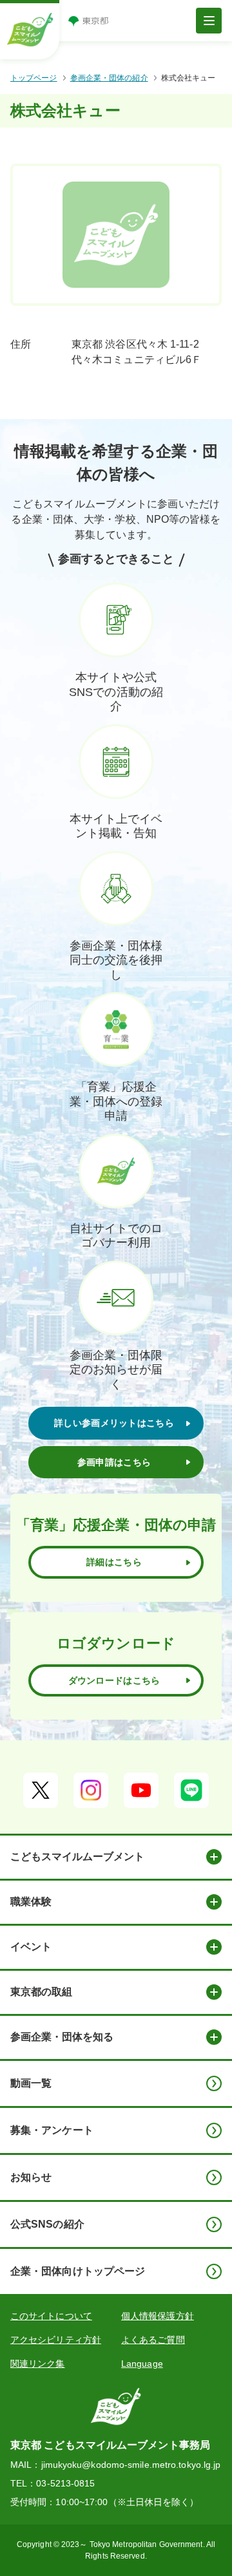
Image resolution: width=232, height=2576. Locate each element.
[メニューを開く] (209, 21)
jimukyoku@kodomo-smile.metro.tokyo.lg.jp (131, 2465)
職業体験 (31, 1902)
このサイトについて (51, 2316)
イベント (31, 1947)
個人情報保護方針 (158, 2316)
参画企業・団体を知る (62, 2037)
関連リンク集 (38, 2364)
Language (142, 2364)
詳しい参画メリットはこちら (114, 1423)
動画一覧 (31, 2083)
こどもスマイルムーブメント (77, 1857)
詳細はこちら (114, 1562)
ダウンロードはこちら (114, 1680)
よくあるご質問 (153, 2340)
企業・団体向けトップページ (78, 2271)
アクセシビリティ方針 (56, 2340)
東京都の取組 (41, 1992)
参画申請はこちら (114, 1462)
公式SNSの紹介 (47, 2224)
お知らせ (31, 2177)
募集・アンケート (52, 2130)
